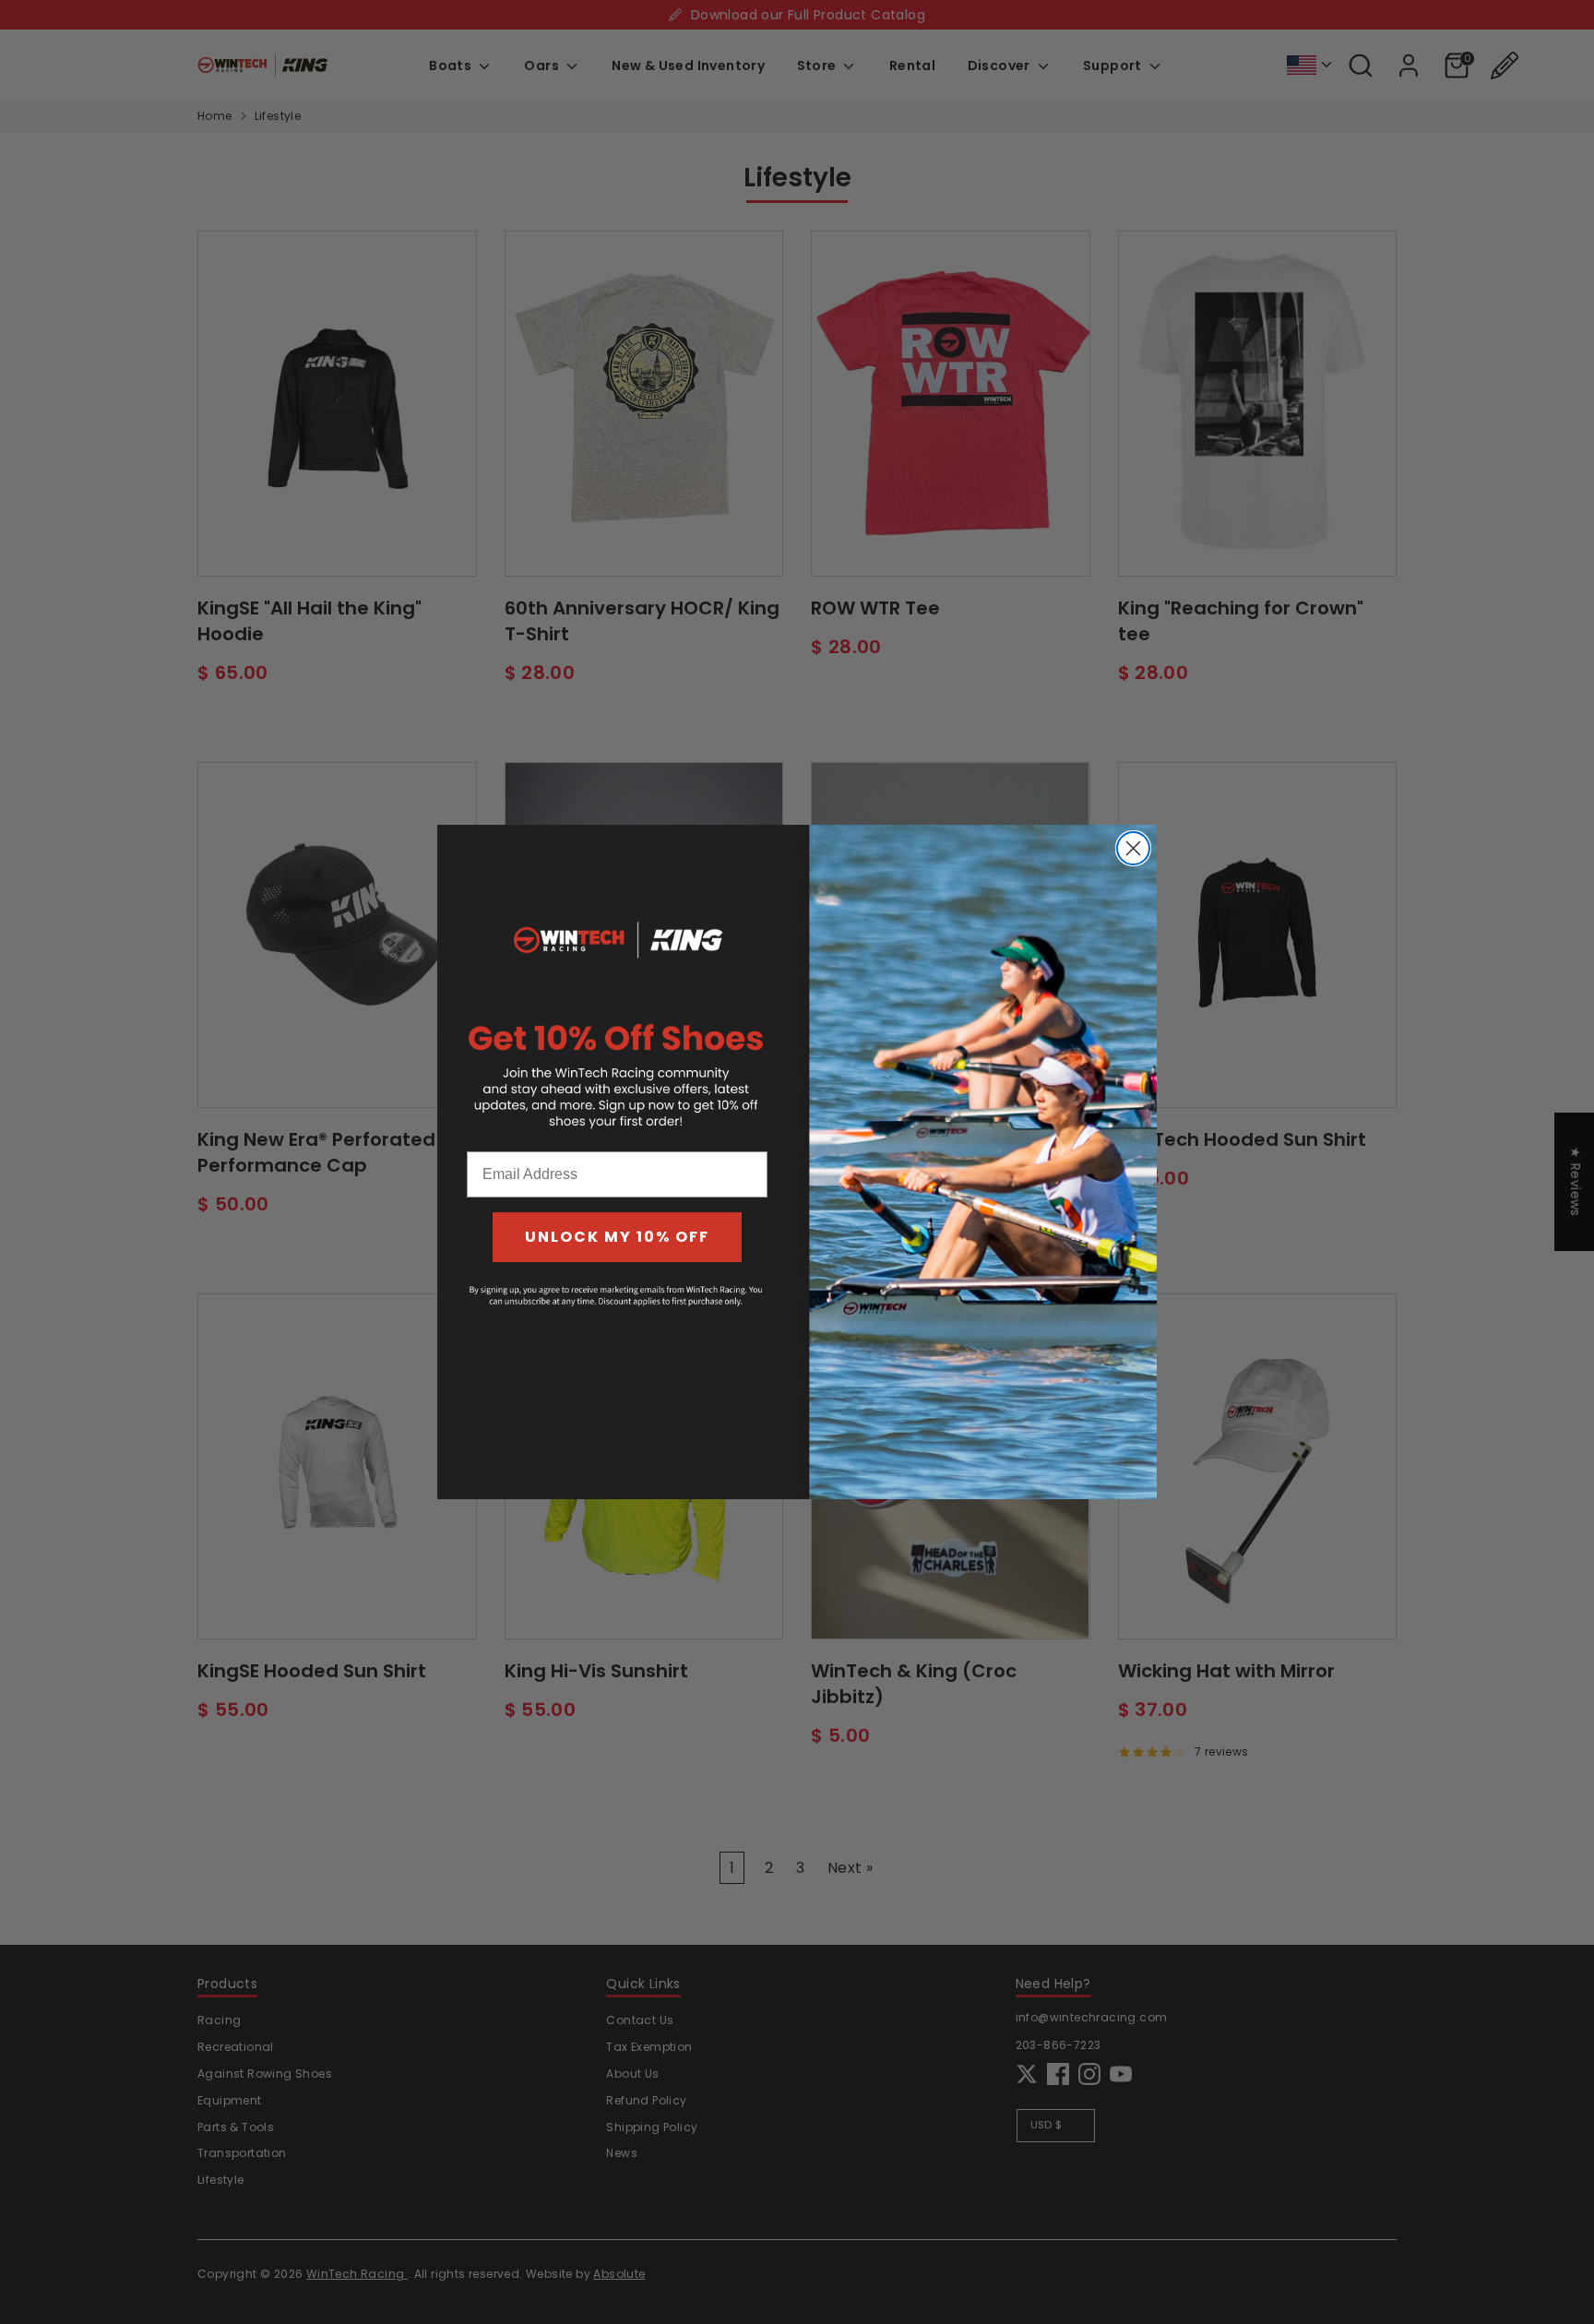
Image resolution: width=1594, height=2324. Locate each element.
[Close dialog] (1133, 848)
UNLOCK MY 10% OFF (617, 1237)
